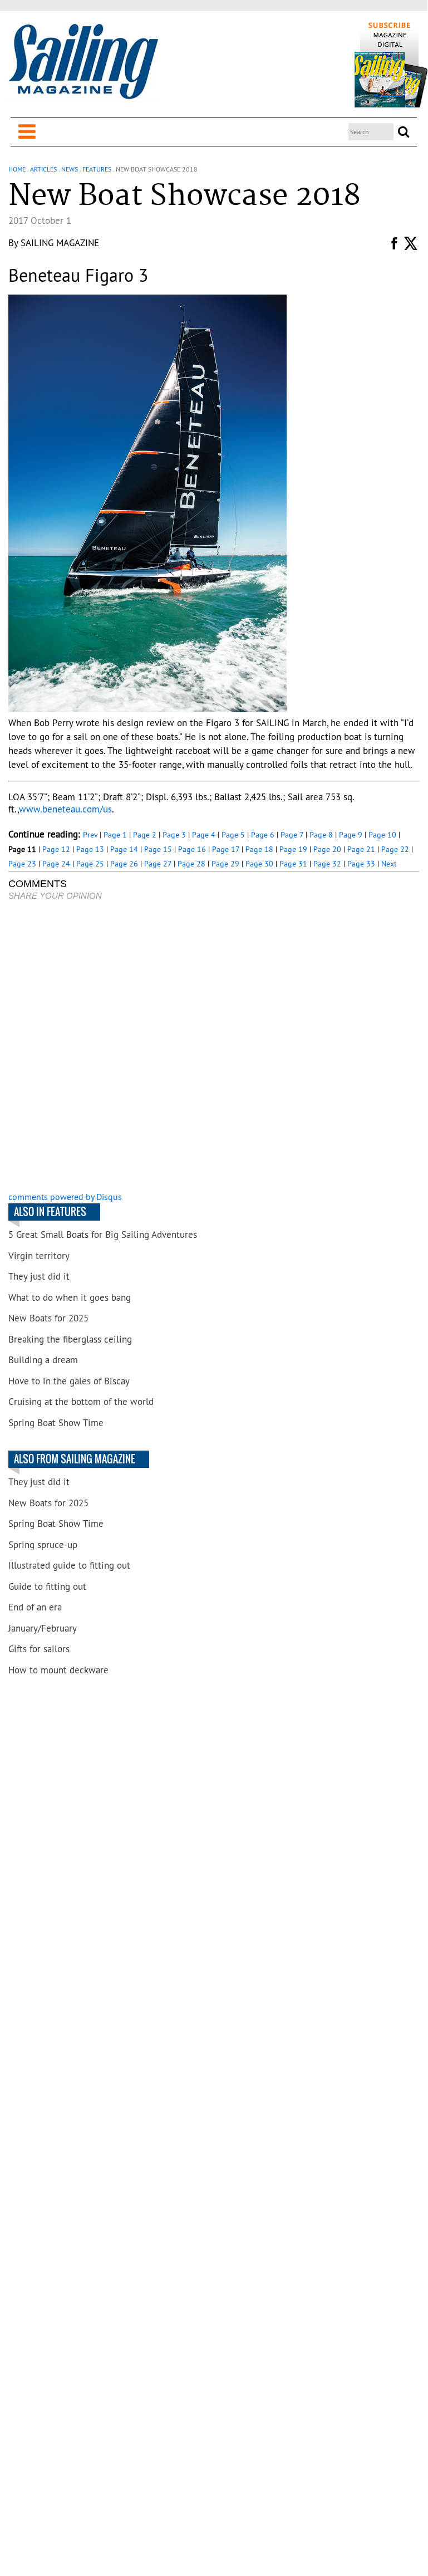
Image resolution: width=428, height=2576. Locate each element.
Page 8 (321, 835)
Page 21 (361, 849)
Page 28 (191, 864)
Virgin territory (39, 1256)
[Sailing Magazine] (83, 62)
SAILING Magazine (60, 243)
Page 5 (233, 835)
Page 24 (56, 864)
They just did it (39, 1276)
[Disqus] (213, 1047)
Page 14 (124, 849)
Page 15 (158, 849)
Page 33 (361, 864)
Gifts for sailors (39, 1649)
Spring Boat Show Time (56, 1423)
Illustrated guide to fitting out (69, 1565)
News (70, 169)
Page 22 (395, 849)
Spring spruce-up (43, 1545)
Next (389, 864)
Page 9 (351, 835)
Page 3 (174, 835)
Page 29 (225, 864)
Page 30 (259, 864)
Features (97, 169)
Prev (90, 835)
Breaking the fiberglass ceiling (70, 1339)
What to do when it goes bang (70, 1297)
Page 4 (204, 835)
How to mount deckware (58, 1670)
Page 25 (90, 864)
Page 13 (90, 849)
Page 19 (293, 849)
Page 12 (56, 849)
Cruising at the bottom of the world (81, 1402)
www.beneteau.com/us (65, 809)
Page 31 (293, 864)
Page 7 (292, 835)
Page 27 (158, 864)
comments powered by (65, 1197)
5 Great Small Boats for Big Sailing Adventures (103, 1235)
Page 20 (327, 849)
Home (17, 169)
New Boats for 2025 (48, 1318)
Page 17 (226, 849)
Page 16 (192, 849)
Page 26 (124, 864)
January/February (43, 1628)
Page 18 (259, 849)
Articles (43, 169)
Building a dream (43, 1360)
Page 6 (263, 835)
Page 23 (22, 864)
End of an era (35, 1607)
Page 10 (382, 835)
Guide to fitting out (47, 1586)
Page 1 (115, 835)
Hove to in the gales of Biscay (69, 1381)
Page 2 (145, 835)
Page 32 (327, 864)
